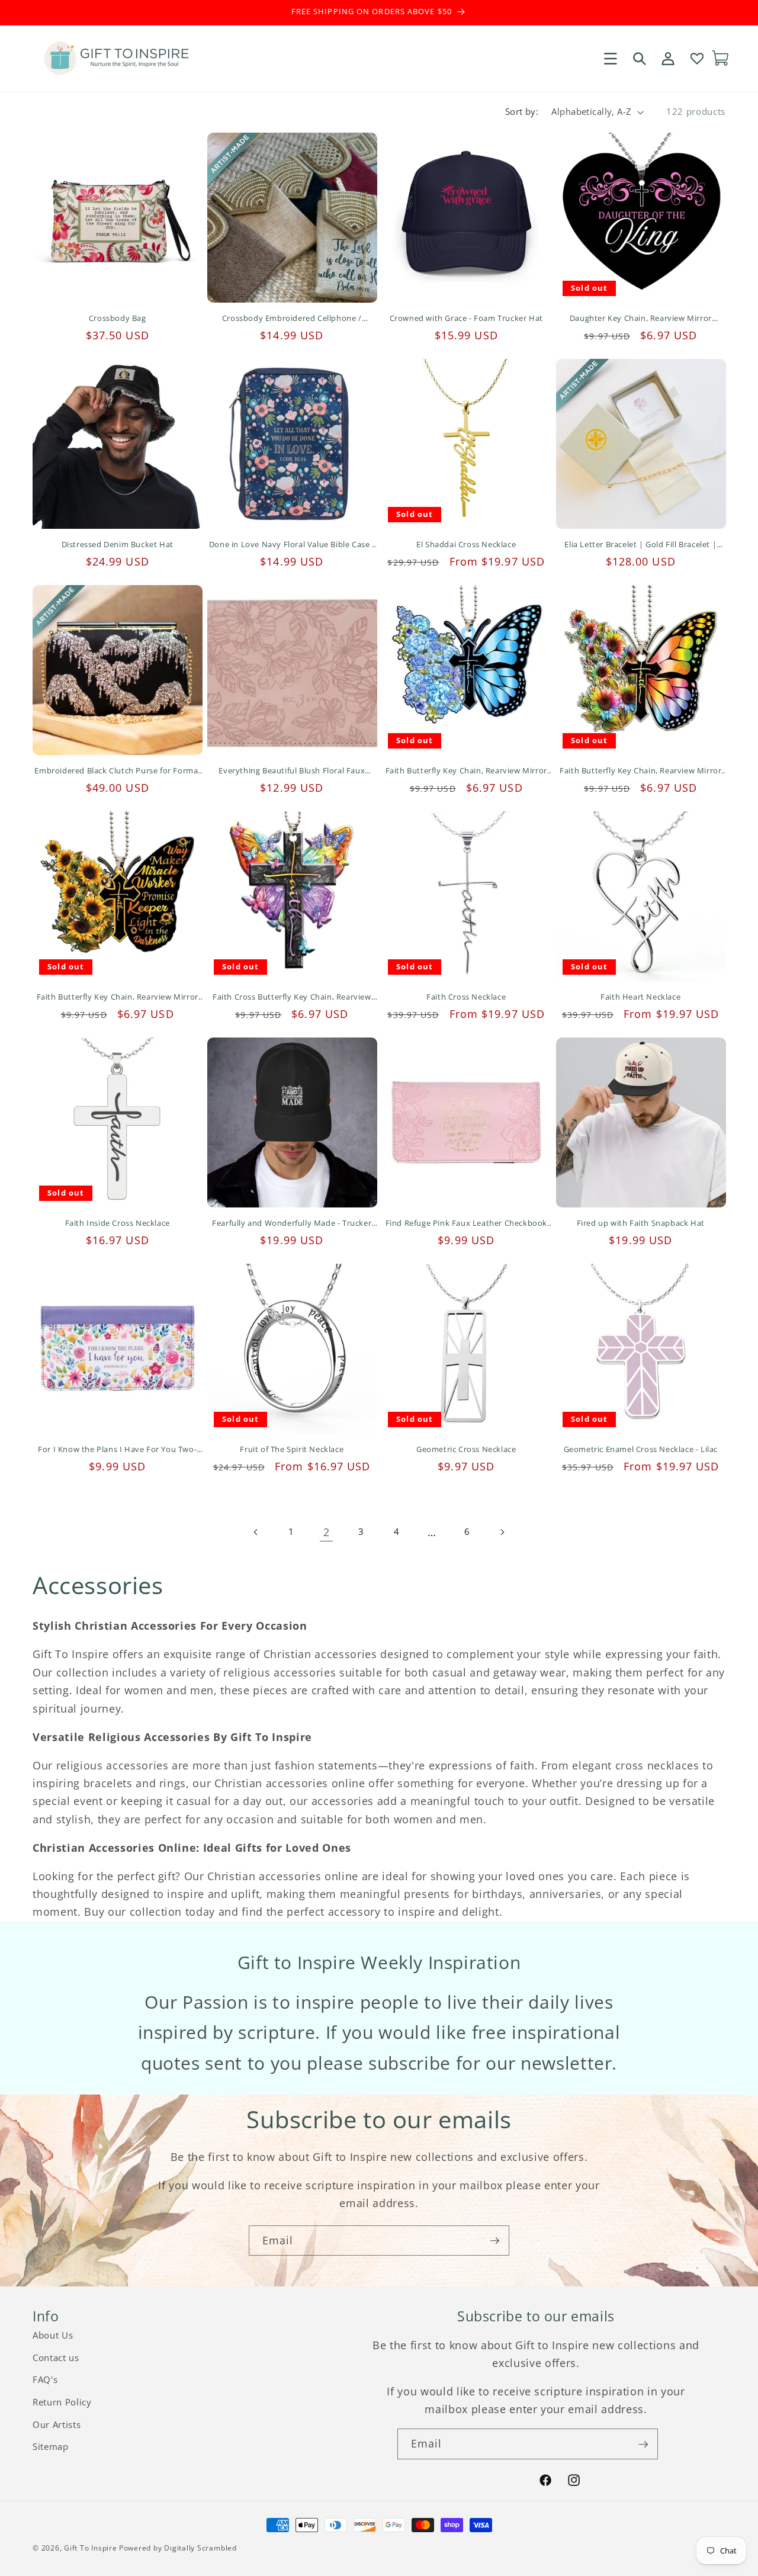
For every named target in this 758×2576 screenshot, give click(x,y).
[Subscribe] (494, 2241)
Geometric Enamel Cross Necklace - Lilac (641, 1449)
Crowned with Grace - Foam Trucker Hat (466, 318)
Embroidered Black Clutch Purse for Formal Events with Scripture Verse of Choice (117, 771)
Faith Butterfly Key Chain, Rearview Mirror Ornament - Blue (466, 771)
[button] (611, 58)
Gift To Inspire (91, 2548)
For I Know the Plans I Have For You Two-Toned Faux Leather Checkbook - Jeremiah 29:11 (117, 1449)
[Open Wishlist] (696, 58)
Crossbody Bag (118, 318)
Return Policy (62, 2402)
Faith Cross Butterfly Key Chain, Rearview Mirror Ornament (292, 997)
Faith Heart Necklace (640, 997)
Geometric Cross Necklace (466, 1449)
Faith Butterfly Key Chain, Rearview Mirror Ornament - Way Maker (118, 997)
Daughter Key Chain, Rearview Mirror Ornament (641, 318)
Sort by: (522, 112)
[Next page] (502, 1532)
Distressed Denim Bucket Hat (118, 545)
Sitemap (51, 2447)
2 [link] (327, 1532)
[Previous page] (256, 1532)
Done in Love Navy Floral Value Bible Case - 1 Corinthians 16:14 (292, 545)
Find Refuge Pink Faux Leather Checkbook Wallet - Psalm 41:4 (466, 1223)
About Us (53, 2335)
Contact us (56, 2358)
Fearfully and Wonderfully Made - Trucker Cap (292, 1223)
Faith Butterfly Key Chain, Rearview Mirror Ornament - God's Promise (640, 771)
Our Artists (57, 2425)
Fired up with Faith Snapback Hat (641, 1223)
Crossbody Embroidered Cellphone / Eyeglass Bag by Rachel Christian (292, 318)
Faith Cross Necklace (466, 997)
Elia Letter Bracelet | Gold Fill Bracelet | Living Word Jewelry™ (640, 545)
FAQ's (45, 2380)
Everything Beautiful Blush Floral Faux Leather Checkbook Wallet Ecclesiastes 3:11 (292, 771)
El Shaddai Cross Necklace (466, 545)
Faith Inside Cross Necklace (118, 1223)
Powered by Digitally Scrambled (178, 2548)
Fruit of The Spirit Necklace (292, 1449)
